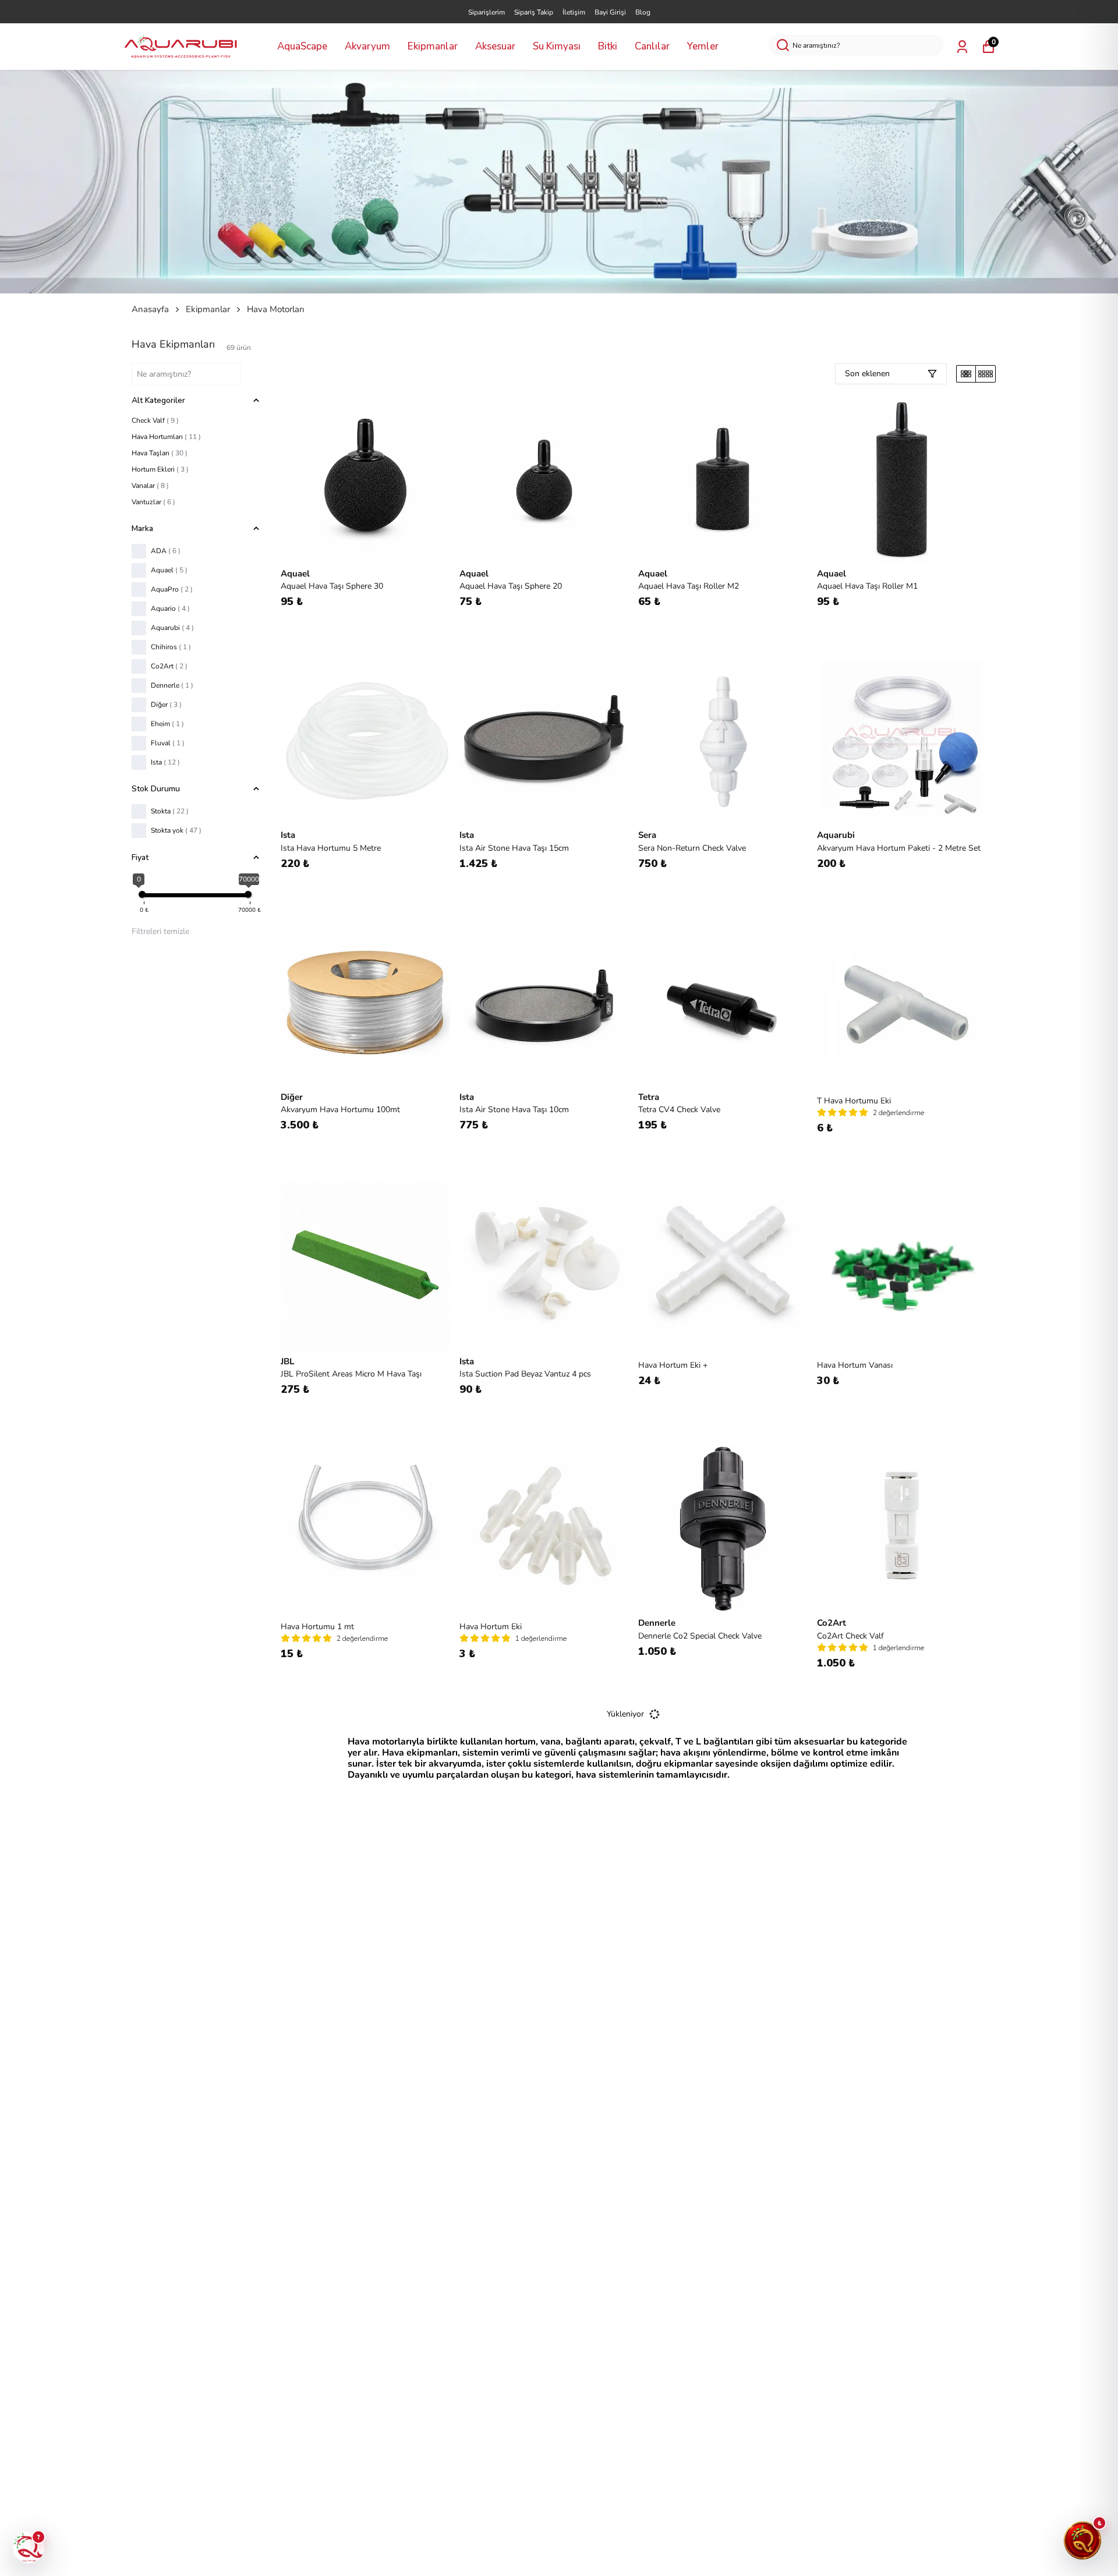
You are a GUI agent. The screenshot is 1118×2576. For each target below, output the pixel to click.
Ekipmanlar (433, 46)
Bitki (608, 46)
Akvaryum (367, 46)
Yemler (703, 46)
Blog (643, 12)
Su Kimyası (557, 46)
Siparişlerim (487, 12)
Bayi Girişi (610, 12)
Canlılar (652, 46)
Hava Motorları (275, 309)
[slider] (142, 894)
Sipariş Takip (534, 12)
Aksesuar (495, 46)
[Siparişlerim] (962, 47)
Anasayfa (150, 309)
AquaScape (302, 46)
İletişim (574, 12)
